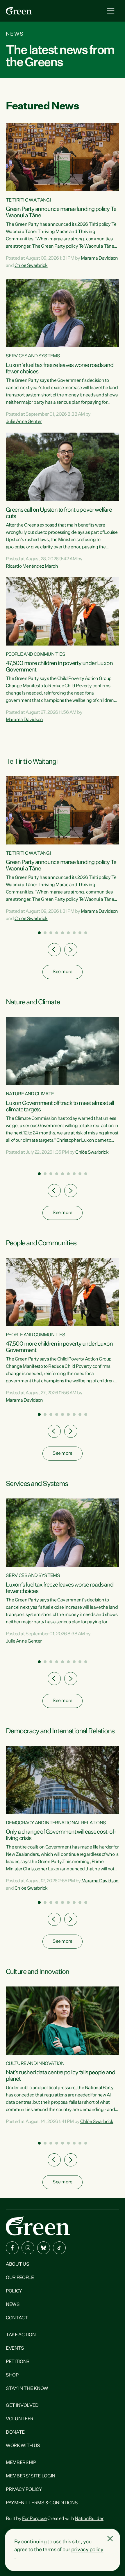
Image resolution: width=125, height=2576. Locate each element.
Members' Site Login (31, 2476)
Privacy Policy (24, 2490)
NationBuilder (89, 2519)
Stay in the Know (27, 2389)
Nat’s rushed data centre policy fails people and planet (60, 2076)
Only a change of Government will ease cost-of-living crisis (61, 1835)
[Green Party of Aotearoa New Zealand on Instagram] (28, 2248)
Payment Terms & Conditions (42, 2503)
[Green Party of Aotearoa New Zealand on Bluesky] (44, 2248)
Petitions (18, 2362)
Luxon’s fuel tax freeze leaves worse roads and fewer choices (60, 368)
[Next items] (71, 950)
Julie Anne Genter (24, 422)
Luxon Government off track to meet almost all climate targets (60, 1106)
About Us (17, 2264)
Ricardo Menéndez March (32, 566)
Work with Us (23, 2446)
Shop (12, 2375)
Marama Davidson (99, 258)
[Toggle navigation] (111, 11)
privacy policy (87, 2550)
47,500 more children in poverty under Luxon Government (59, 667)
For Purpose (34, 2519)
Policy (14, 2291)
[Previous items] (54, 950)
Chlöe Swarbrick (31, 266)
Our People (20, 2278)
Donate (15, 2432)
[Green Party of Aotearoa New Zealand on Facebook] (12, 2248)
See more (62, 972)
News (13, 2305)
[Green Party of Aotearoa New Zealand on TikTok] (59, 2248)
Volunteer (20, 2419)
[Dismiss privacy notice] (110, 2539)
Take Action (21, 2335)
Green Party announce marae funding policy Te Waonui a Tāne (61, 212)
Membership (21, 2463)
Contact (17, 2318)
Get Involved (22, 2406)
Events (15, 2348)
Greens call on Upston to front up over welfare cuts (59, 513)
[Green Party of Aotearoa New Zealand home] (38, 2226)
